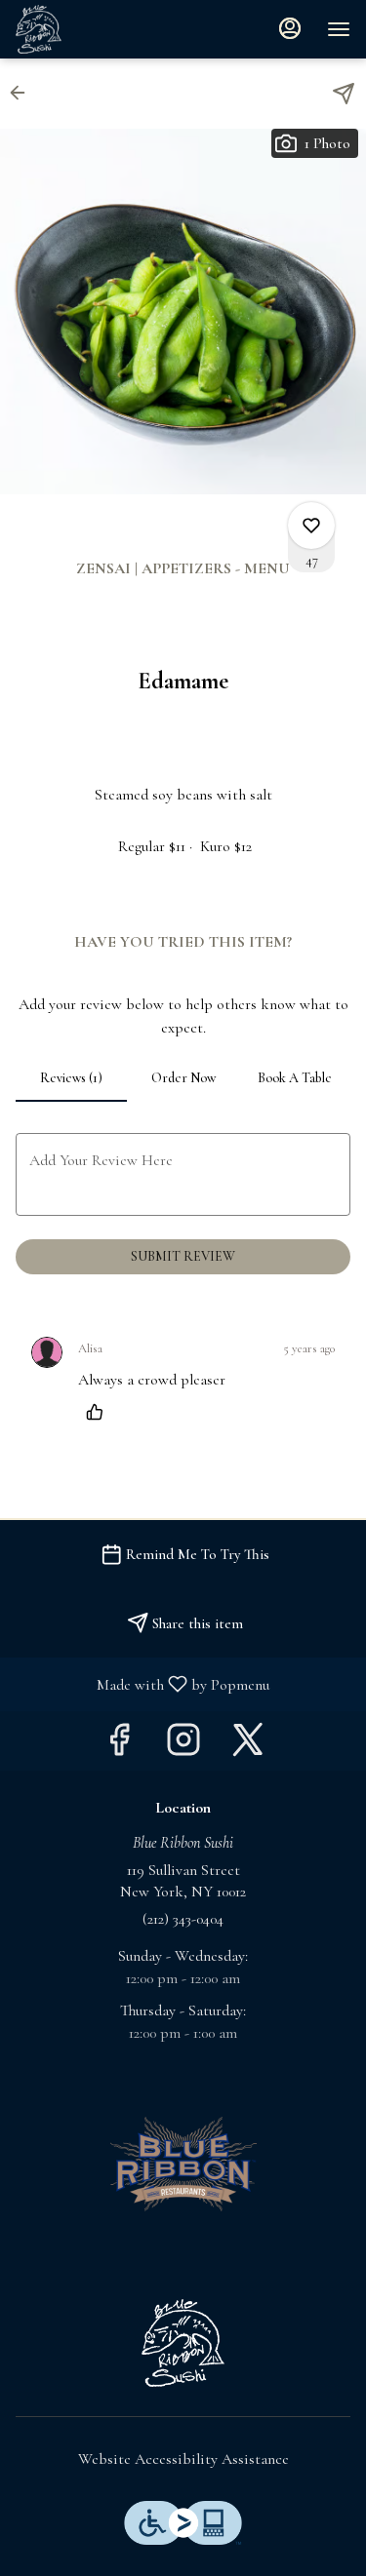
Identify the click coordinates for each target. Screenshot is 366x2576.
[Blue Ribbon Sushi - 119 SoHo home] (103, 29)
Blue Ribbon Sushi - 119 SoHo (183, 2343)
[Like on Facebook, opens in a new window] (119, 1746)
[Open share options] (344, 94)
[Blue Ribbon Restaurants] (183, 2163)
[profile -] (290, 28)
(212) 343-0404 (183, 1919)
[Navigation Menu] (339, 29)
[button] (23, 93)
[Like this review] (100, 1412)
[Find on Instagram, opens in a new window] (183, 1746)
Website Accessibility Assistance (183, 2459)
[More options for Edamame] (311, 526)
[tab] (71, 1078)
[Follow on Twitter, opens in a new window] (248, 1746)
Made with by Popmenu (142, 1683)
